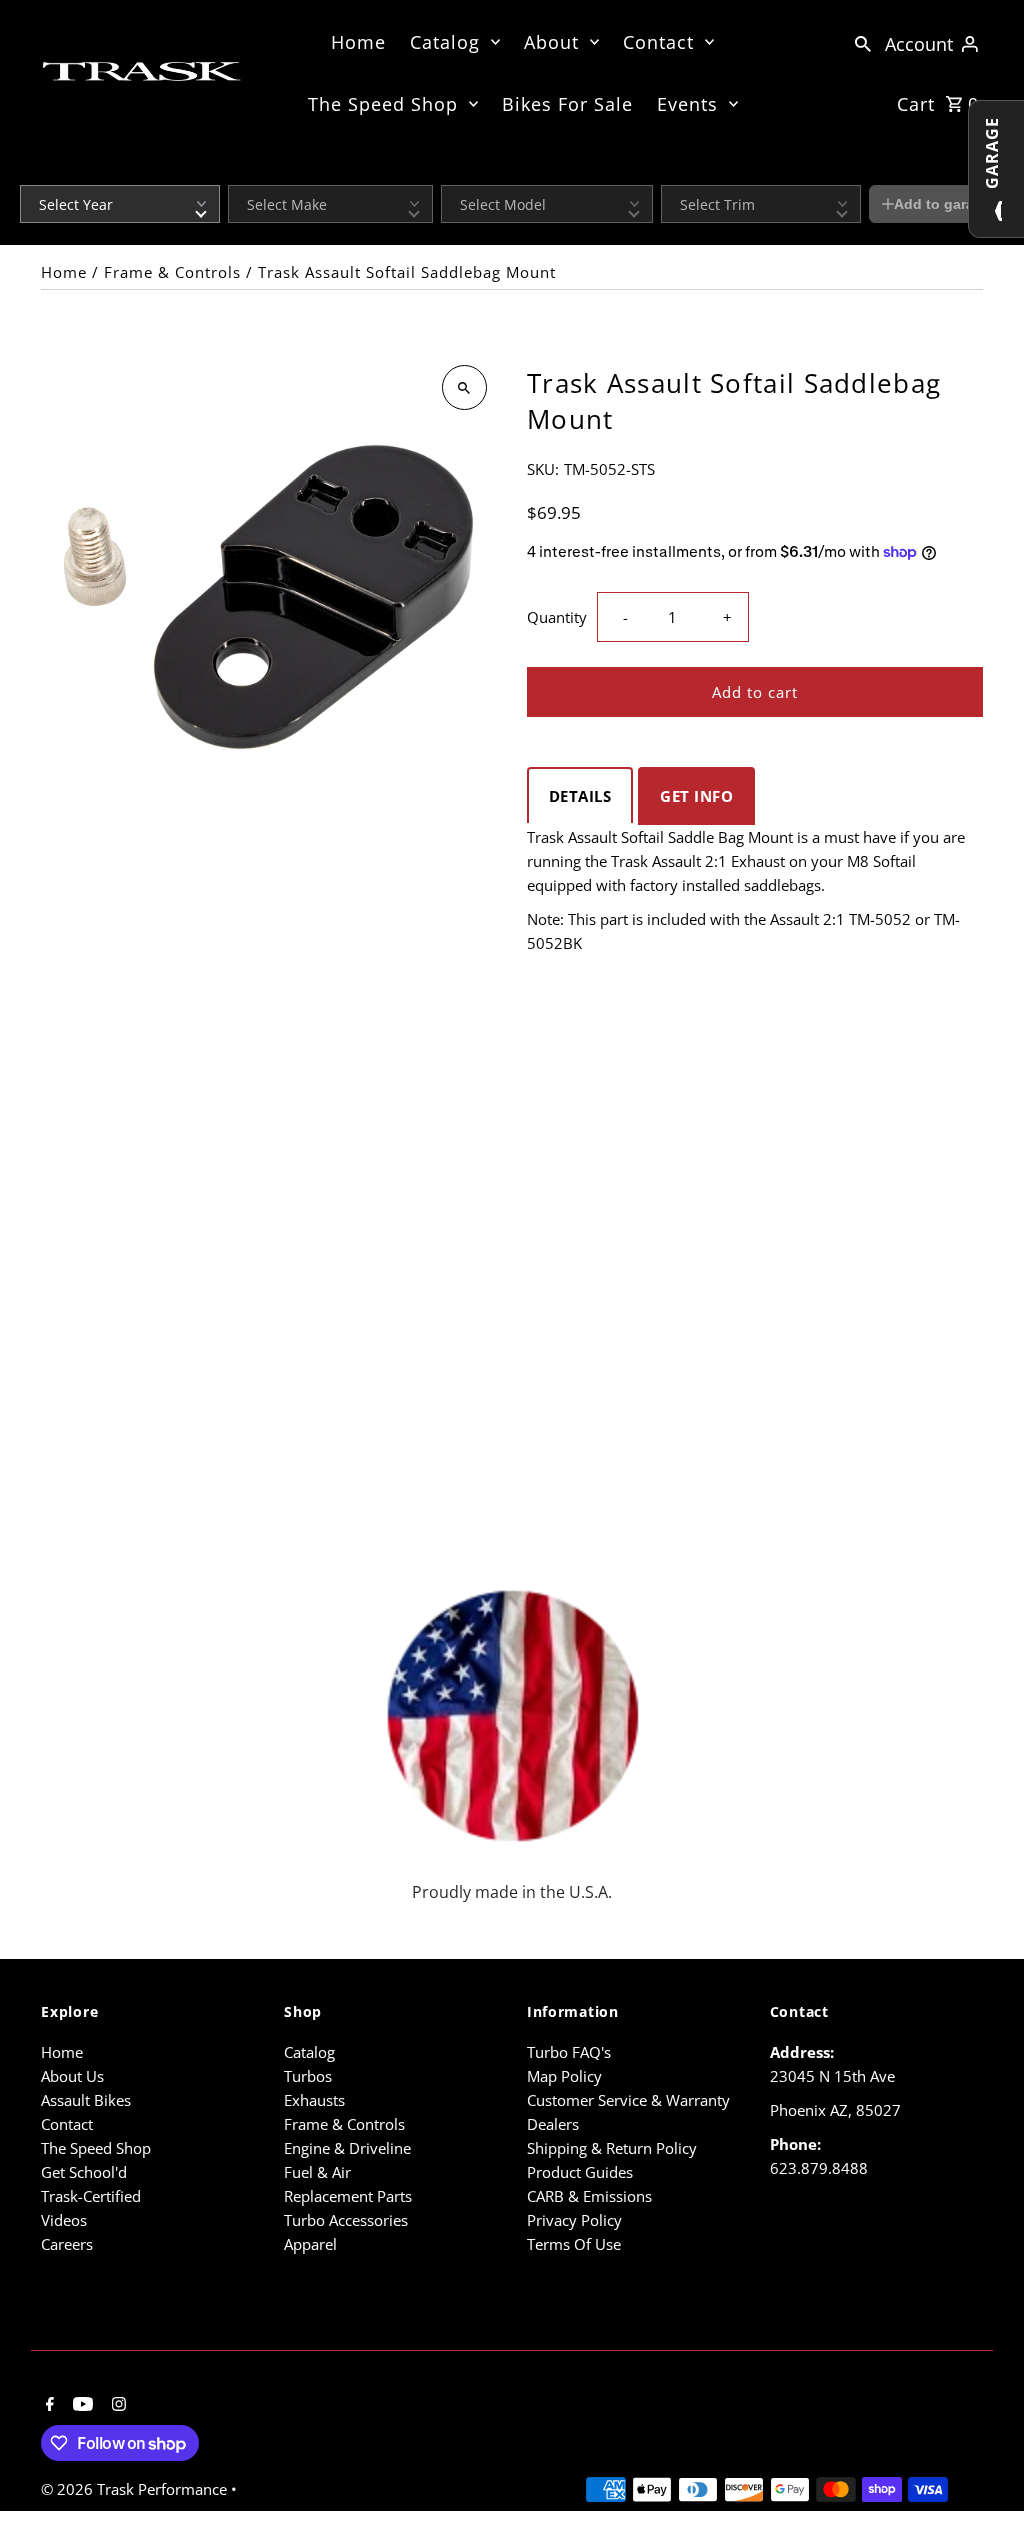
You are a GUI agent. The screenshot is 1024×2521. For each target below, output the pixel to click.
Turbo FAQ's (569, 2052)
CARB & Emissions (589, 2196)
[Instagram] (116, 2405)
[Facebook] (47, 2405)
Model (458, 172)
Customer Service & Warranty (628, 2100)
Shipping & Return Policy (612, 2148)
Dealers (553, 2124)
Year (32, 172)
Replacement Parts (348, 2196)
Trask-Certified (91, 2196)
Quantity (557, 617)
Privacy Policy (574, 2220)
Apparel (310, 2244)
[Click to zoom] (464, 387)
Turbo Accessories (346, 2220)
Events (687, 104)
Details (580, 796)
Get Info (696, 796)
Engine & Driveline (347, 2148)
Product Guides (580, 2172)
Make (243, 172)
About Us (72, 2076)
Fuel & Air (317, 2172)
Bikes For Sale (567, 104)
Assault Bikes (86, 2100)
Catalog (445, 42)
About (551, 42)
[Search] (863, 42)
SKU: (543, 469)
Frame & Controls (172, 272)
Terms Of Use (574, 2244)
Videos (64, 2220)
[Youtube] (80, 2405)
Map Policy (564, 2076)
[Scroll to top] (981, 2468)
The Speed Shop (383, 104)
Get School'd (84, 2172)
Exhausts (314, 2100)
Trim (673, 172)
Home (358, 42)
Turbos (308, 2076)
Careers (67, 2244)
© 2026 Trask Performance (136, 2489)
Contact (658, 42)
